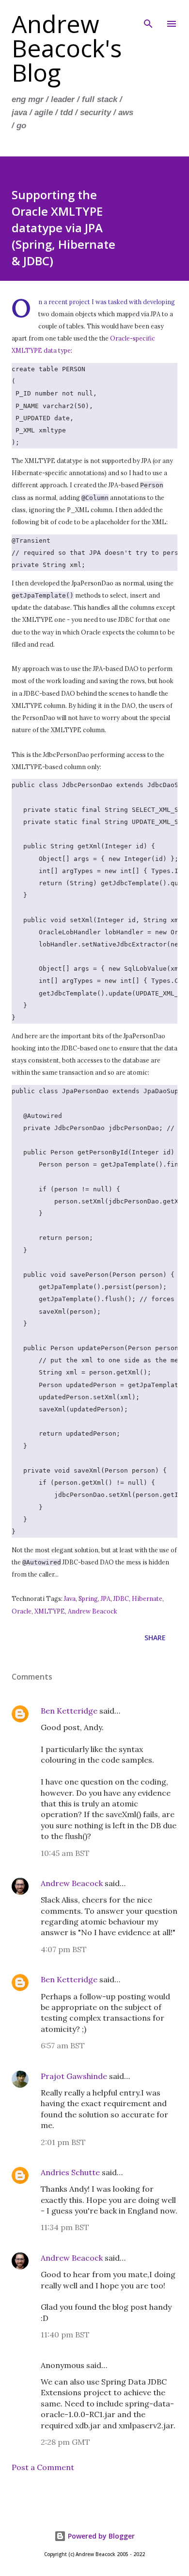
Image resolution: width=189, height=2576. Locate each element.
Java (70, 1598)
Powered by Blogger (100, 2536)
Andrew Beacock (93, 1611)
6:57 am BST (63, 2045)
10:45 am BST (65, 1853)
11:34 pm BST (65, 2227)
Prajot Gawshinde (74, 2076)
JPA (106, 1598)
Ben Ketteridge (69, 1711)
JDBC (121, 1598)
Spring (88, 1598)
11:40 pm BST (65, 2335)
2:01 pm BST (63, 2142)
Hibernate (147, 1598)
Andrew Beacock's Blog (67, 48)
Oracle (22, 1611)
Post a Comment (43, 2467)
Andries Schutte (70, 2172)
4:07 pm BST (64, 1949)
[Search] (148, 17)
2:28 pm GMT (65, 2442)
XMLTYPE (50, 1611)
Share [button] (155, 1638)
